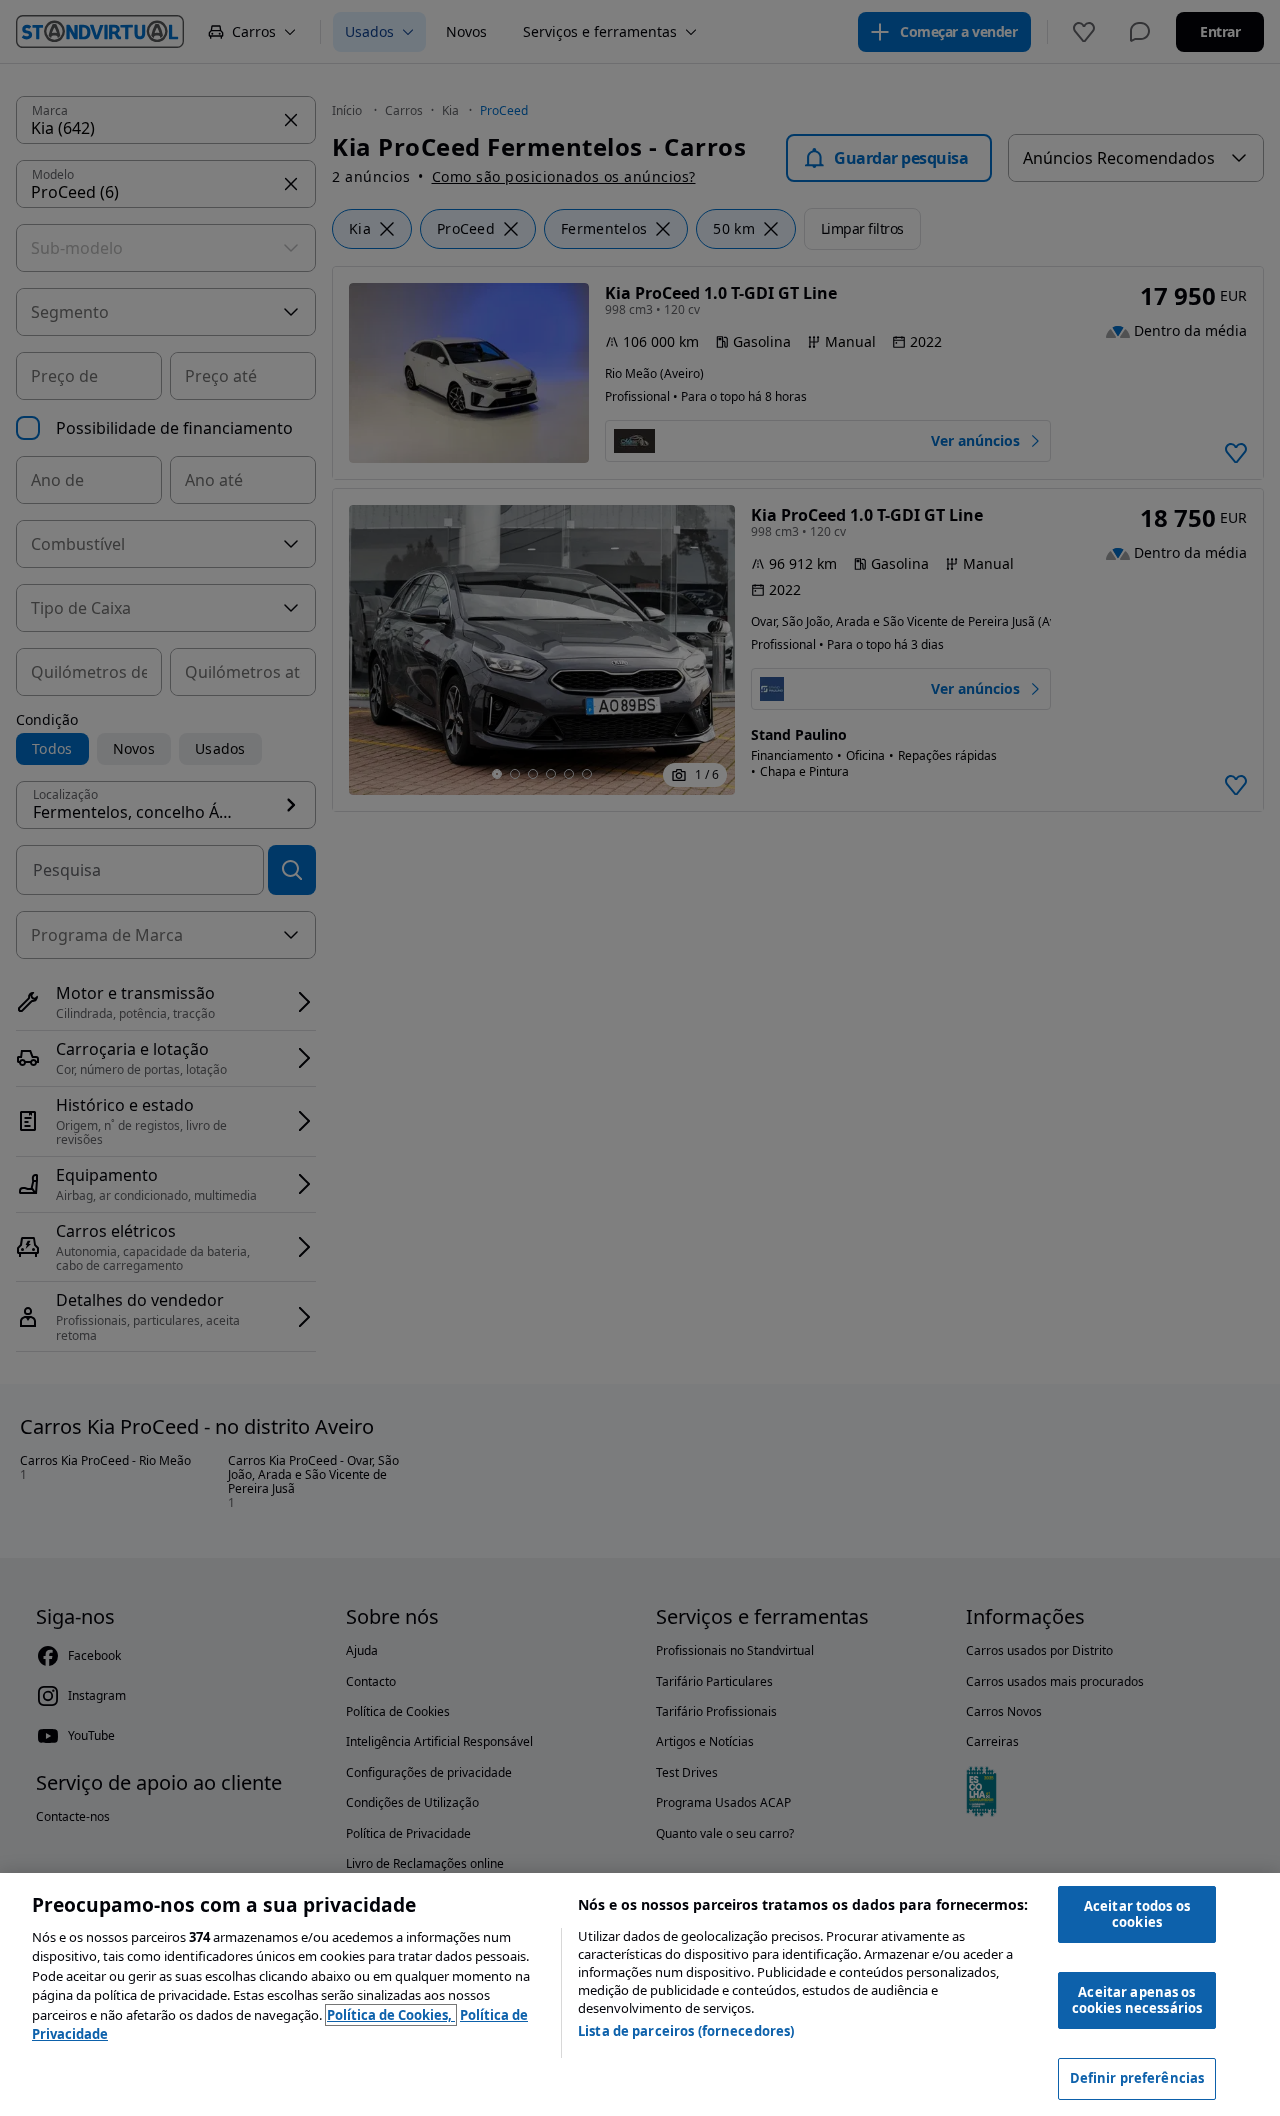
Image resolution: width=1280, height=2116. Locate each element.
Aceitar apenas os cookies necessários (1137, 2000)
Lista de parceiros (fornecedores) (686, 2031)
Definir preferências (1137, 2078)
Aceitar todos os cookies (1137, 1914)
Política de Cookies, (391, 2015)
